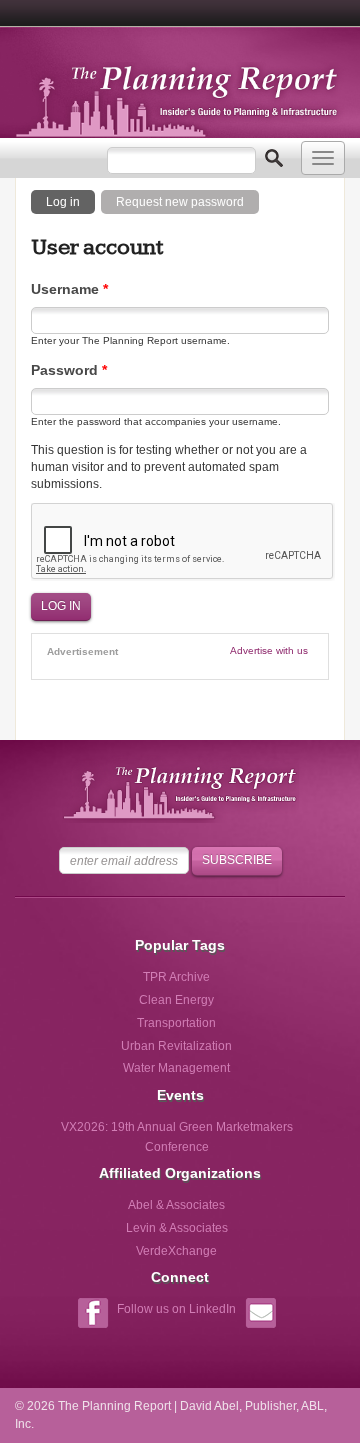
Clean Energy (176, 1000)
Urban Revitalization (176, 1046)
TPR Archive (176, 977)
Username (69, 289)
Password (69, 370)
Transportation (176, 1023)
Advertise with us (269, 650)
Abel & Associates (176, 1205)
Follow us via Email (260, 1315)
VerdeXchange (176, 1251)
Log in (70, 201)
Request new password (180, 202)
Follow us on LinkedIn (176, 1309)
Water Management (176, 1068)
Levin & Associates (177, 1228)
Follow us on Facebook (92, 1315)
